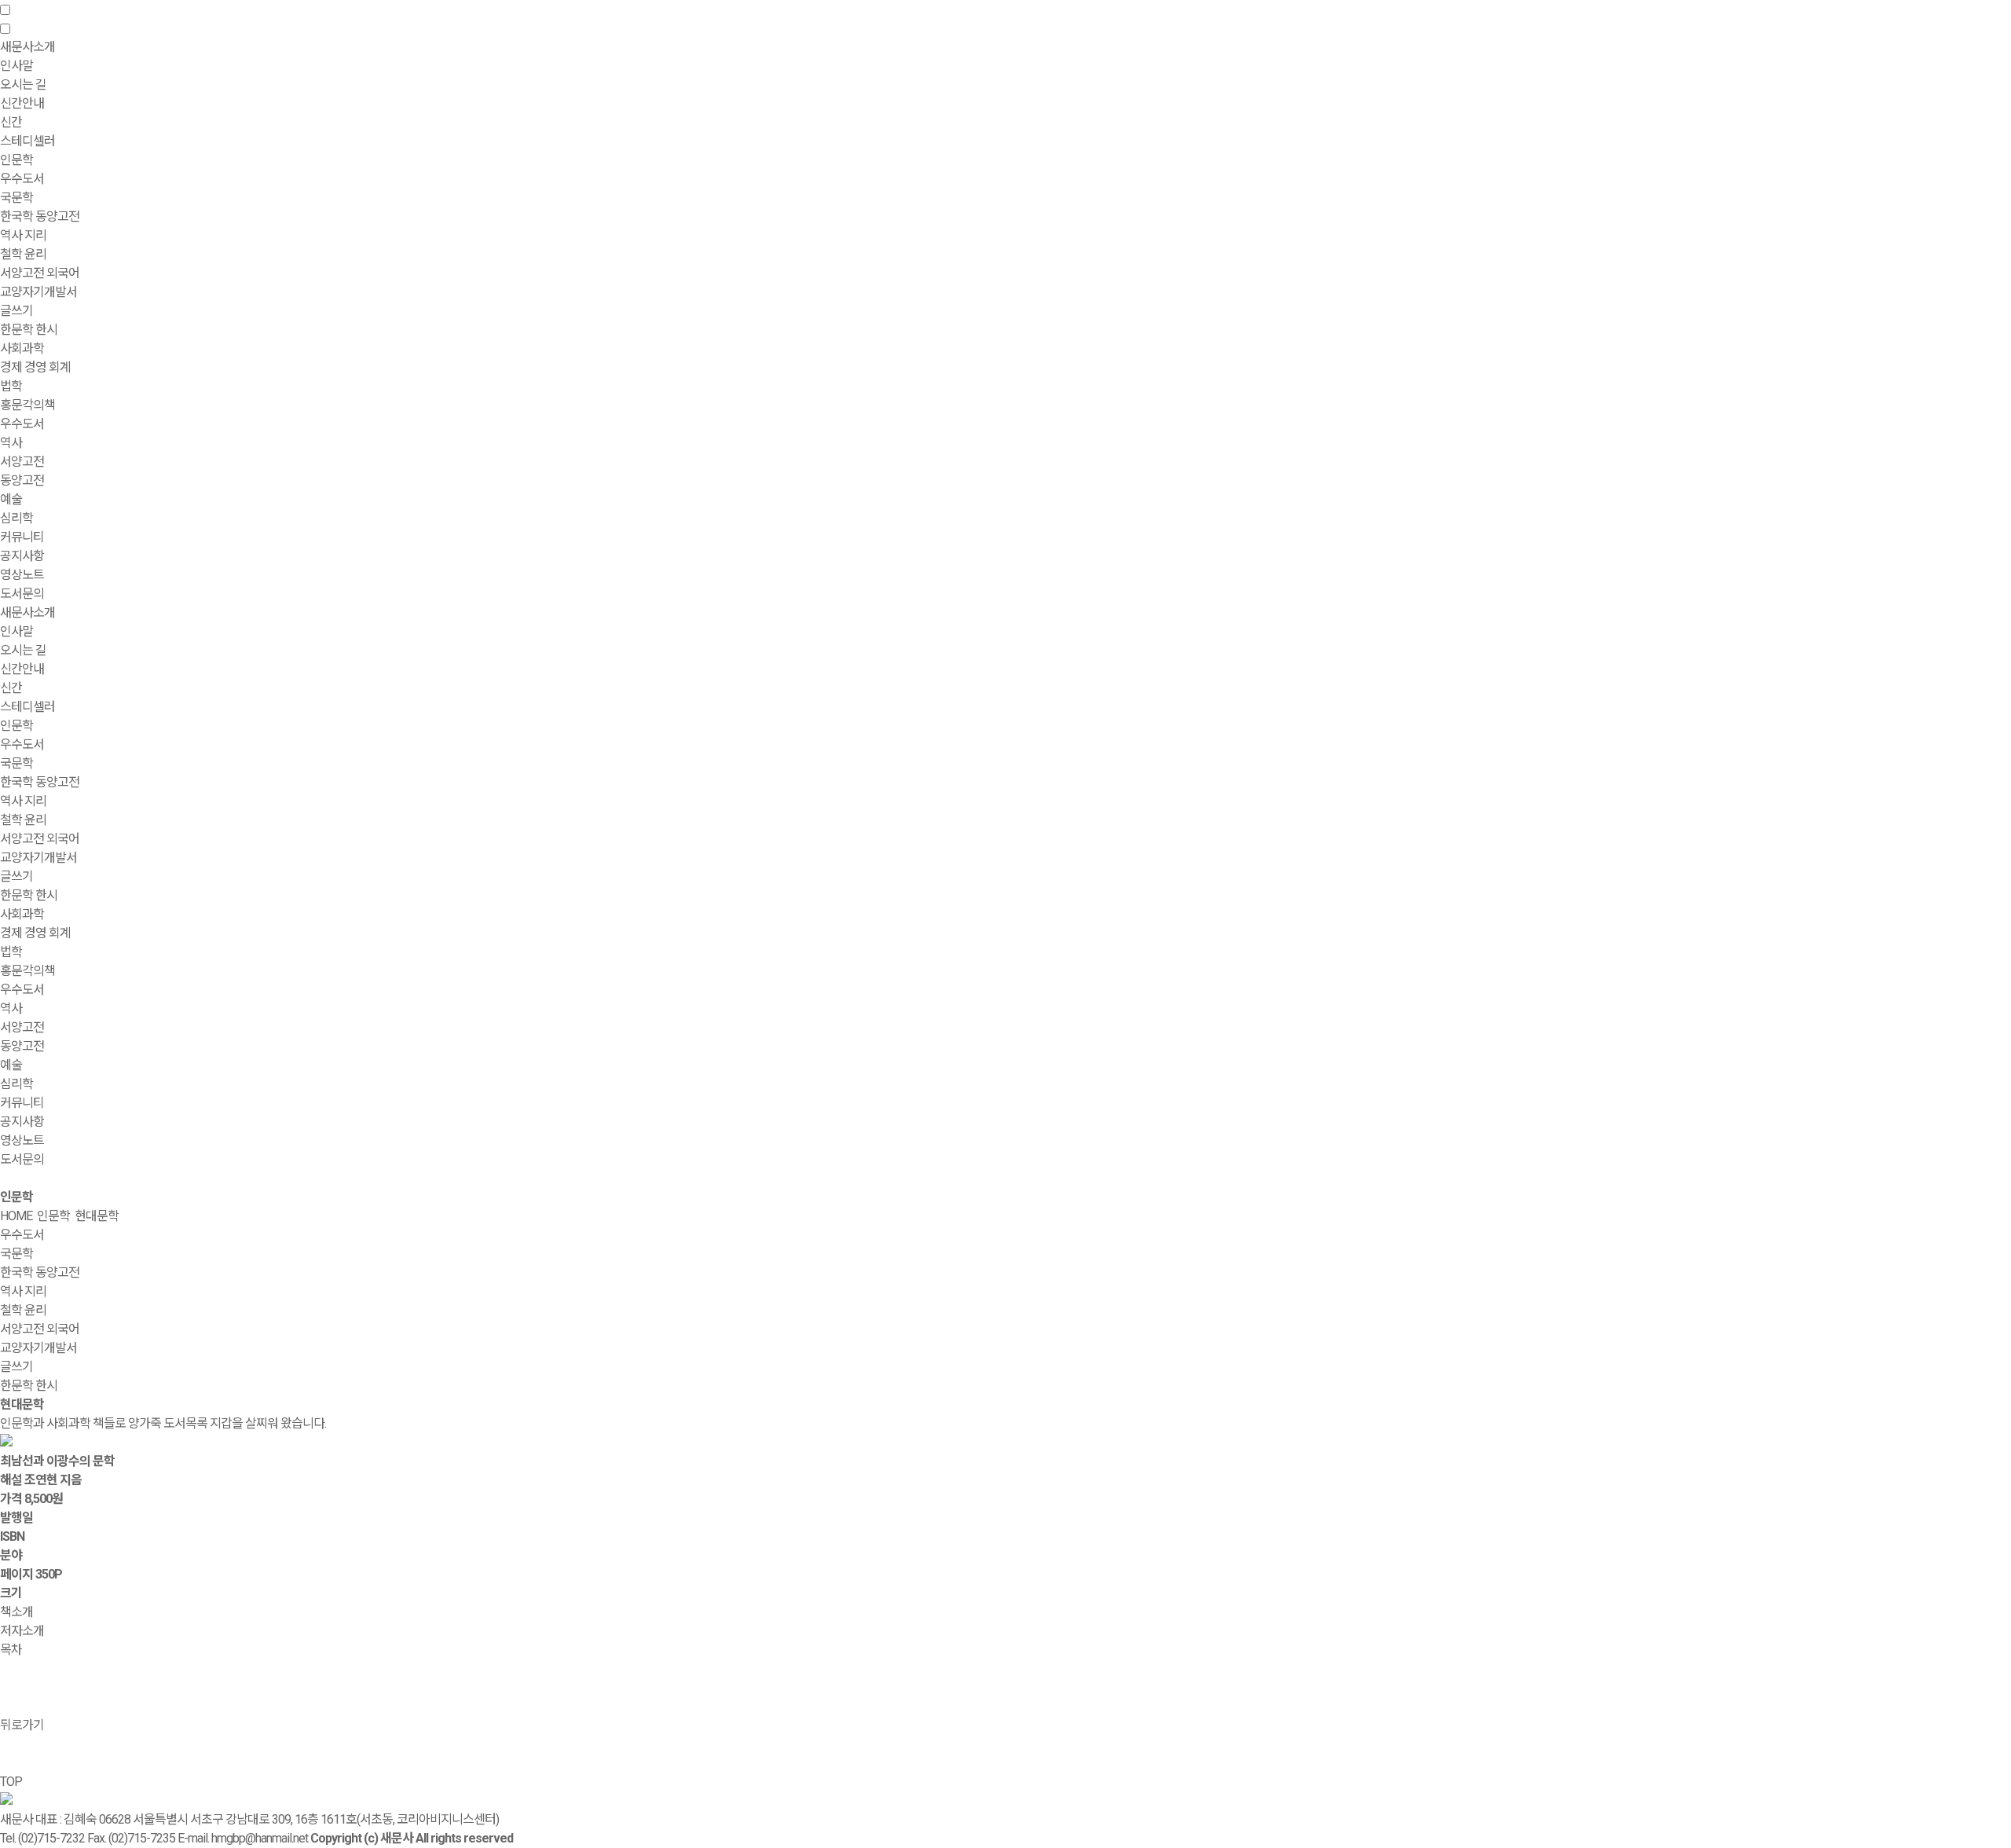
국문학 (16, 198)
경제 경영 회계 (35, 367)
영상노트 (22, 575)
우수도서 (22, 179)
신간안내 (22, 669)
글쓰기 (16, 311)
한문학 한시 (29, 330)
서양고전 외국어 (40, 273)
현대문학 (97, 1216)
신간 (11, 122)
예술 (11, 499)
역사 (11, 443)
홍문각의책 (27, 971)
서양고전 (22, 462)
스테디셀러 (27, 141)
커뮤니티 (22, 1103)
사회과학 (22, 914)
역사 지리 (23, 235)
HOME (16, 1216)
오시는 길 (23, 84)
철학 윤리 (23, 254)
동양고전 (22, 480)
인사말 (16, 66)
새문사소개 (27, 612)
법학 (11, 386)
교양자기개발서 (38, 292)
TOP (11, 1782)
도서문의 (22, 594)
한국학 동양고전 (40, 216)
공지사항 (22, 556)
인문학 (16, 726)
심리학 (16, 518)
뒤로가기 (22, 1725)
